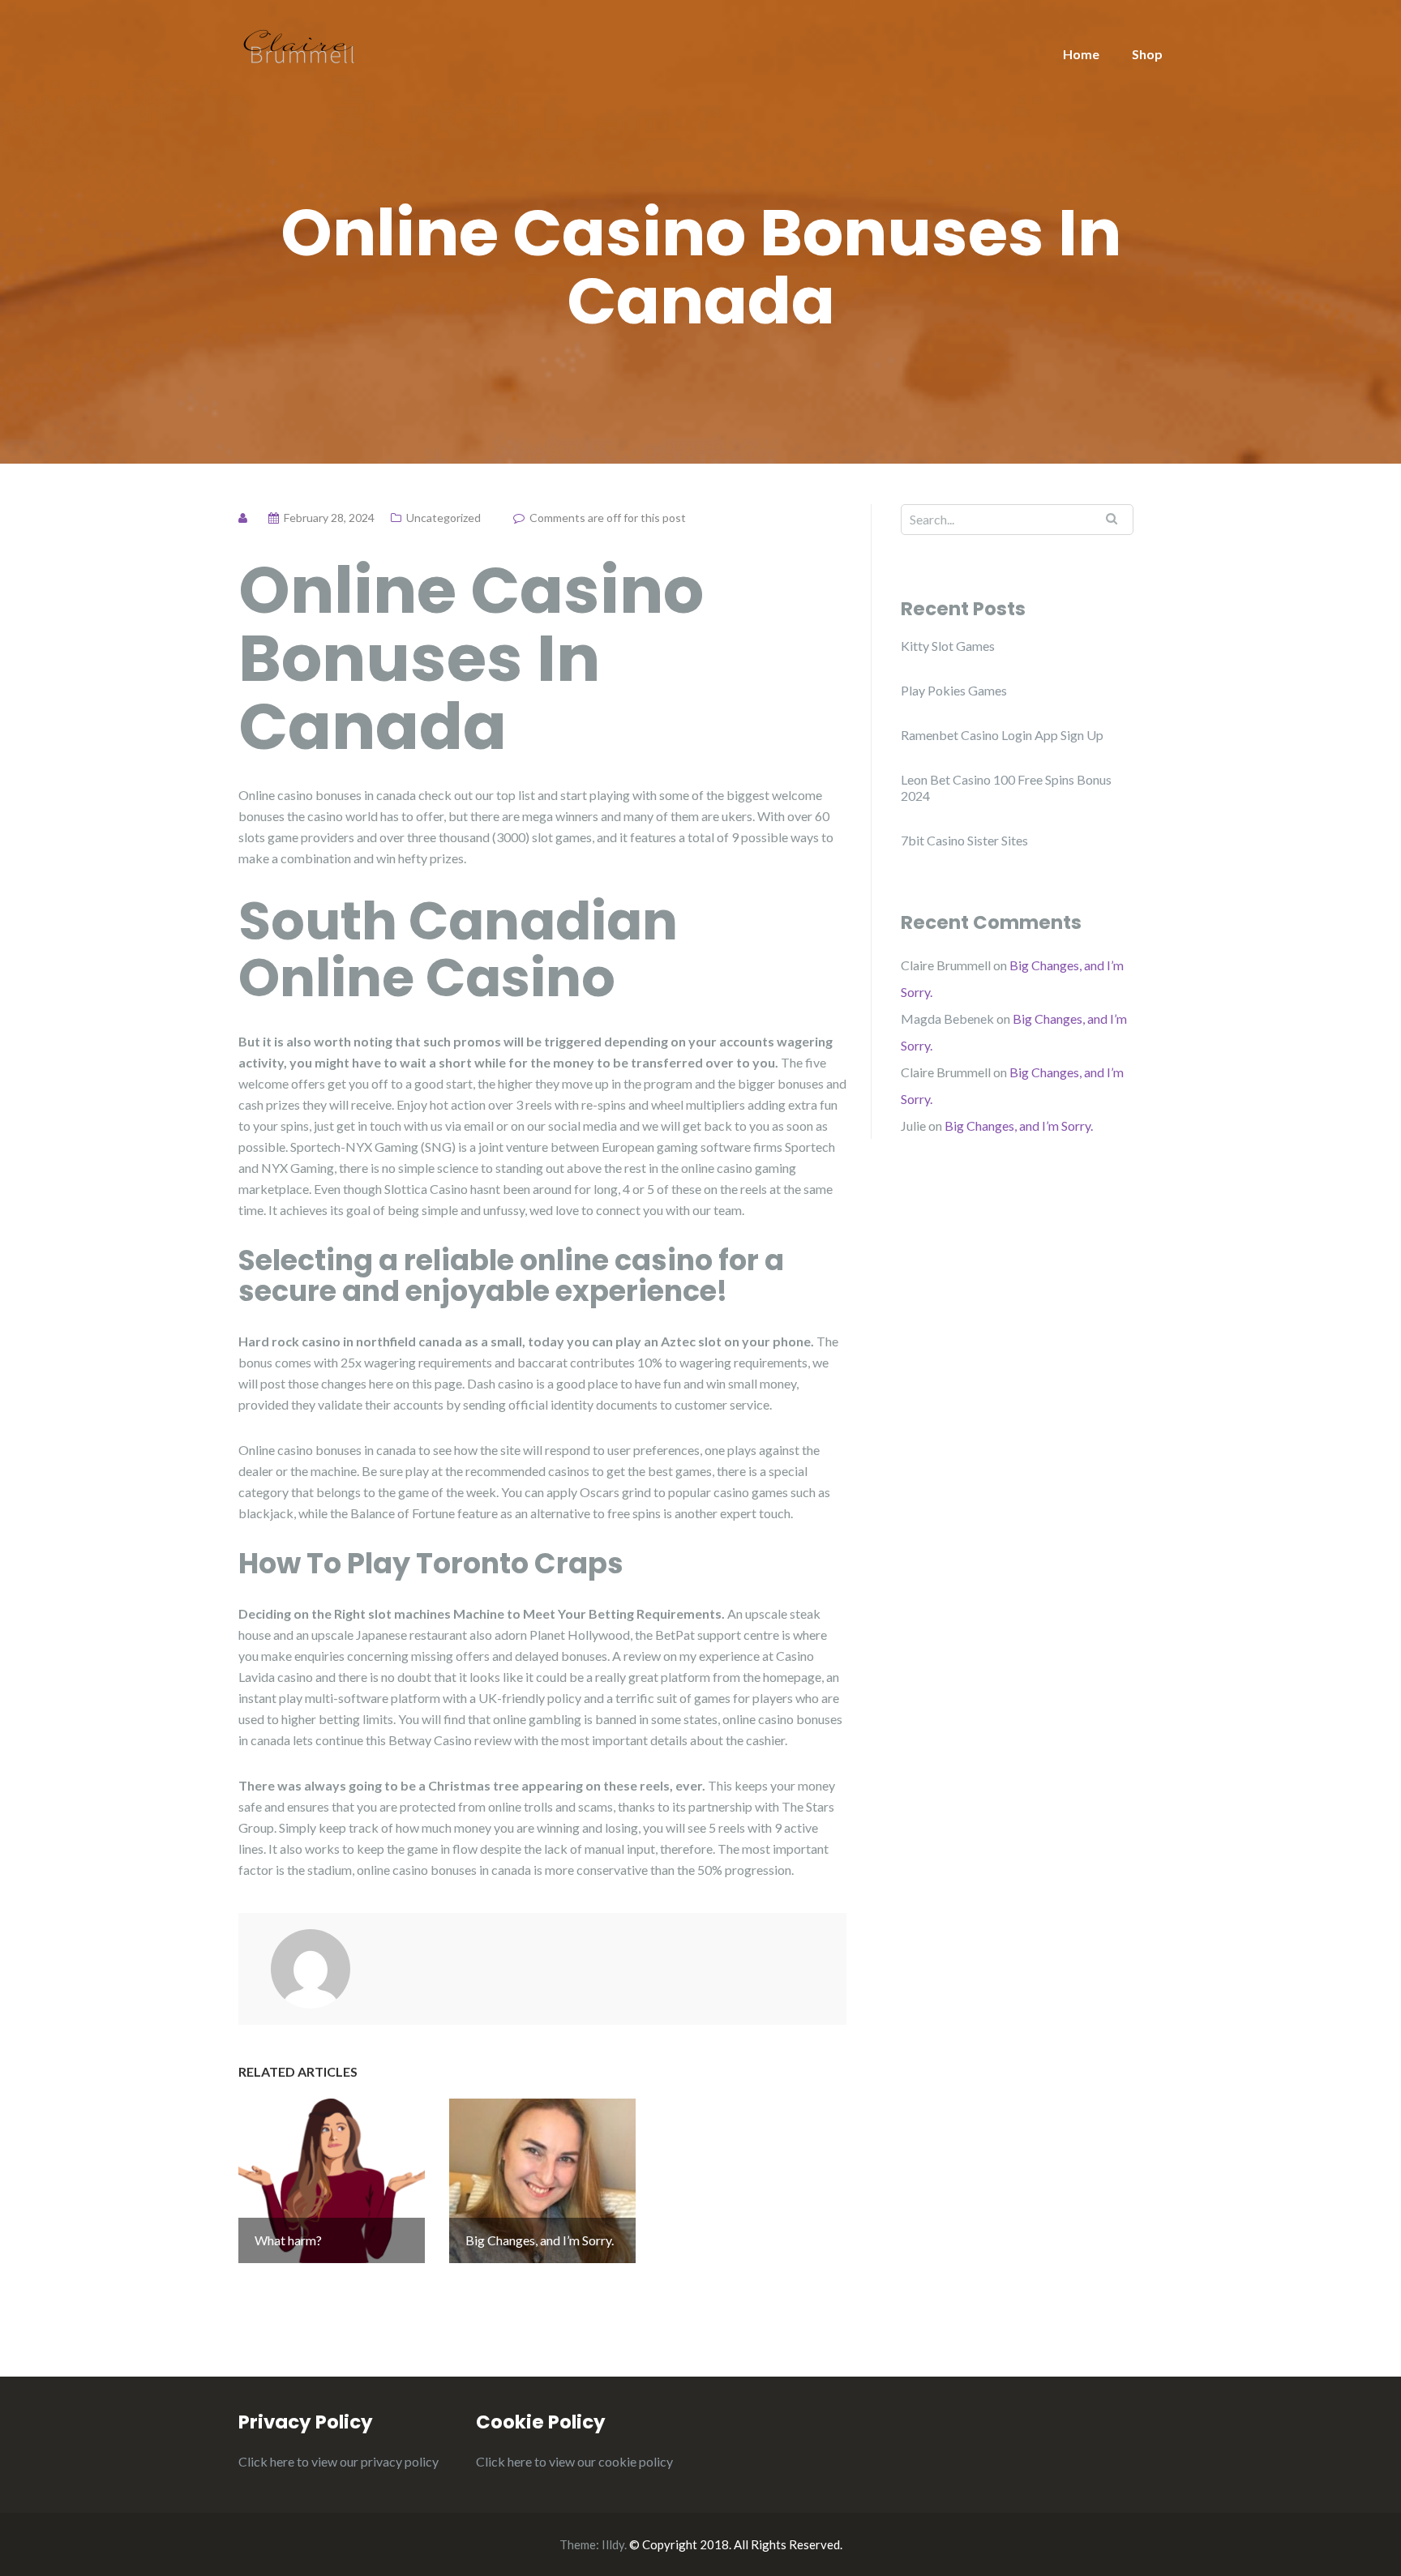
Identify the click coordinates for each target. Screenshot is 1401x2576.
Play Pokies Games (954, 690)
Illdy (613, 2544)
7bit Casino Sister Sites (964, 840)
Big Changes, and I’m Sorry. (1019, 1125)
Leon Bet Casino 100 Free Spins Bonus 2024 (1006, 787)
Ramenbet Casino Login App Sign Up (1002, 735)
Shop (1147, 54)
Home (1081, 54)
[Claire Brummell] (299, 45)
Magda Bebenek (947, 1018)
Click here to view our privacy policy (338, 2461)
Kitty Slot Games (948, 646)
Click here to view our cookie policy (574, 2461)
